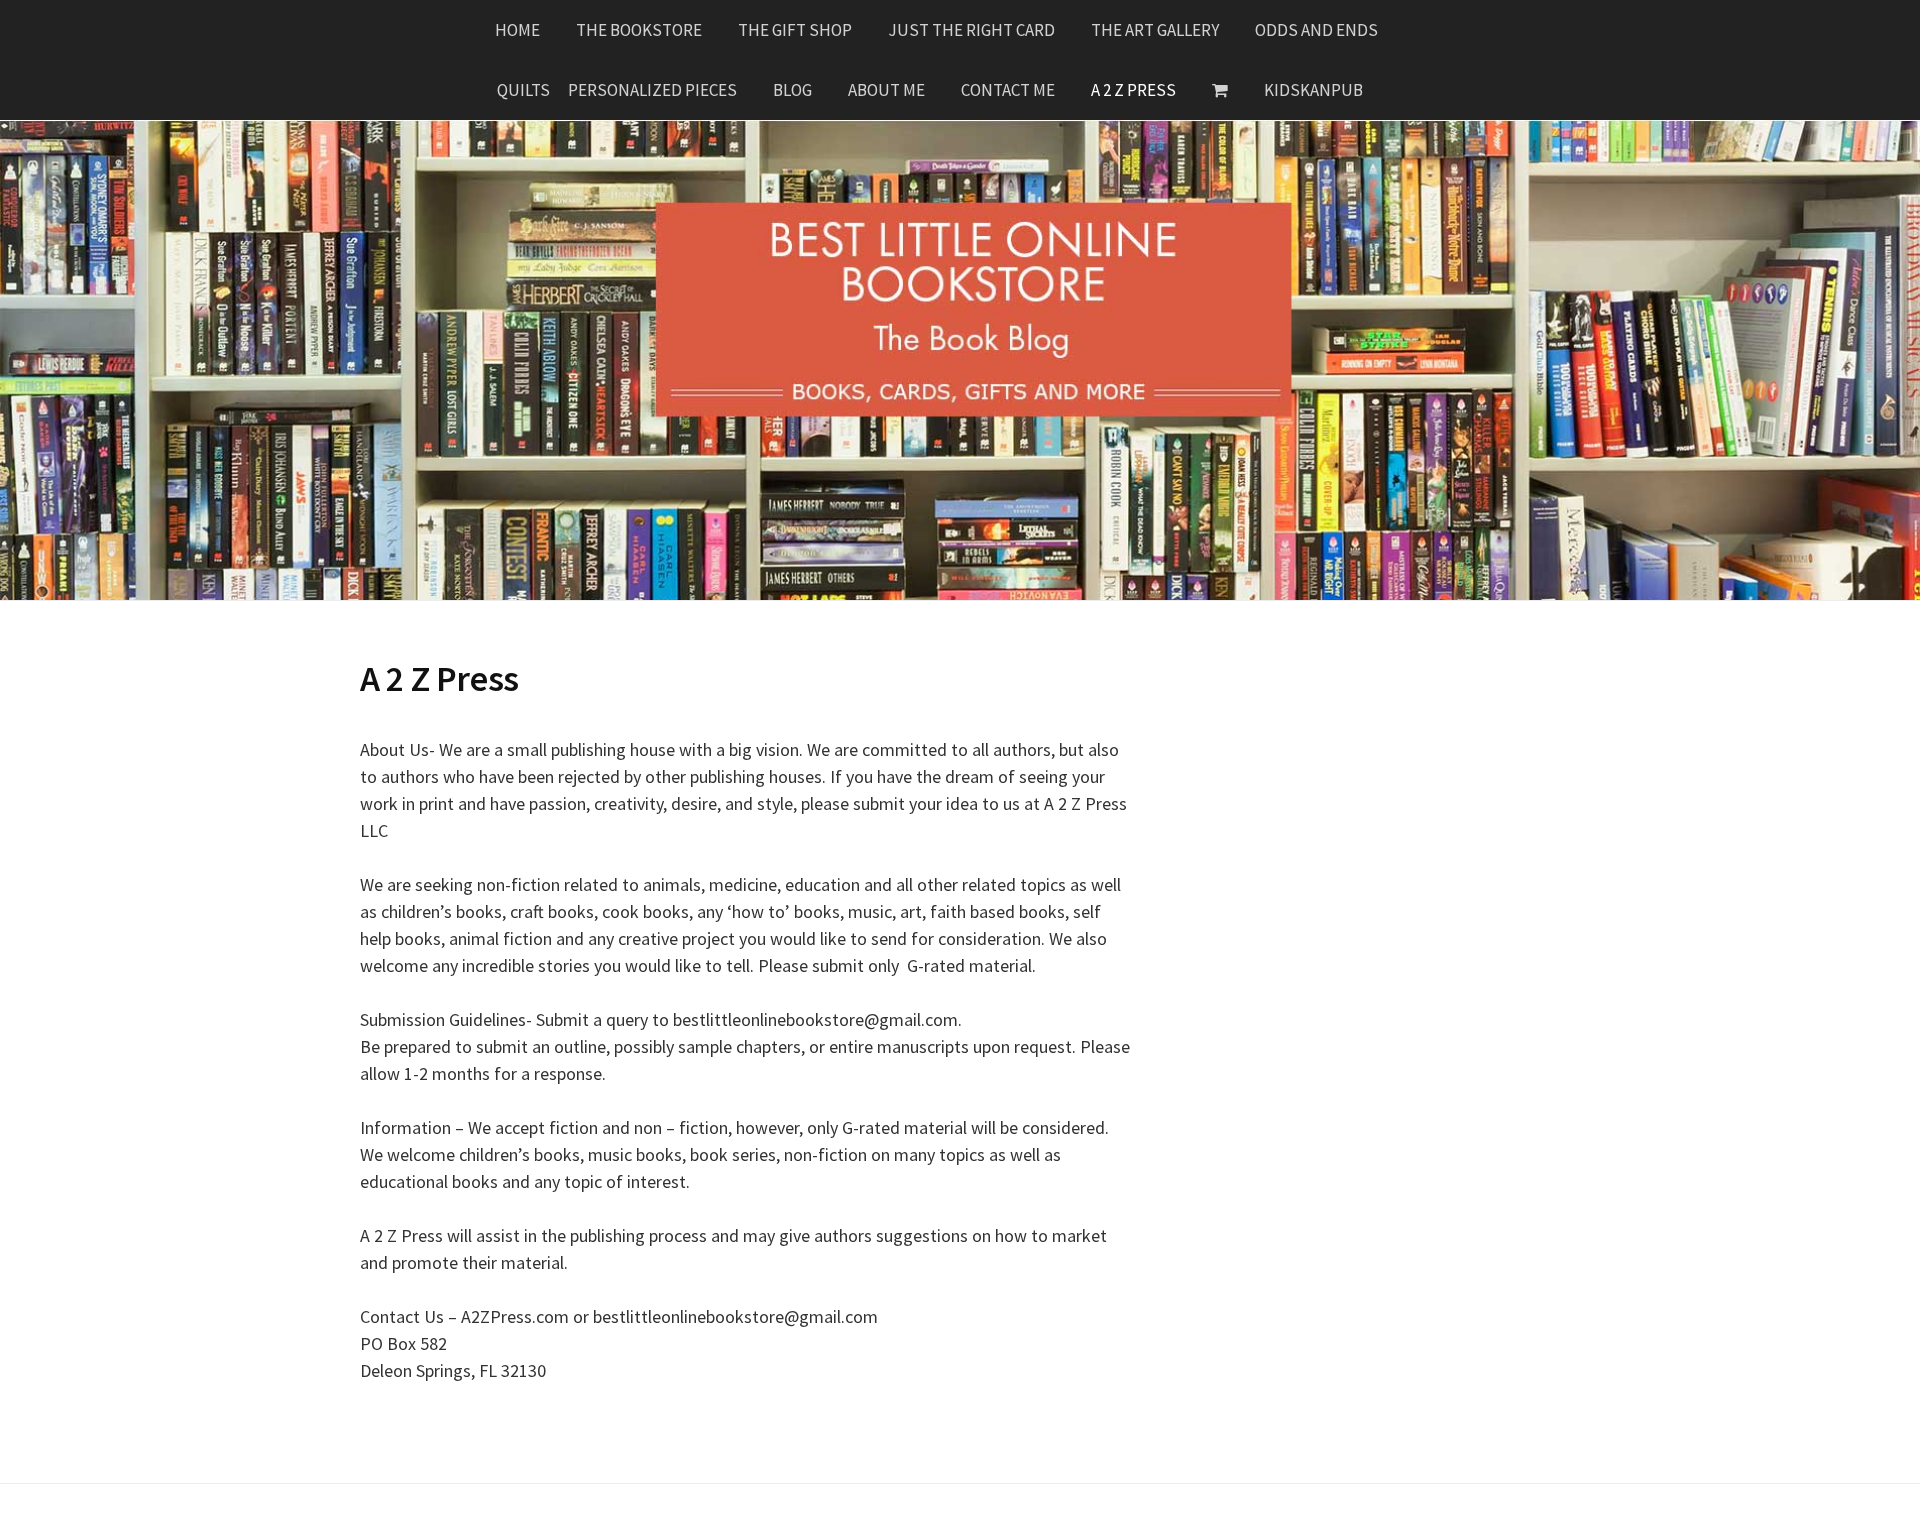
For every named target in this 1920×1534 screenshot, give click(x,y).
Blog (792, 90)
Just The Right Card (971, 30)
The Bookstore (639, 30)
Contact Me (1008, 90)
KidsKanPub (1313, 90)
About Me (886, 90)
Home (517, 30)
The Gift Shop (795, 30)
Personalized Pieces (652, 90)
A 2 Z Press (1133, 90)
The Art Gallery (1155, 30)
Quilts (523, 90)
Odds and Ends (1316, 30)
